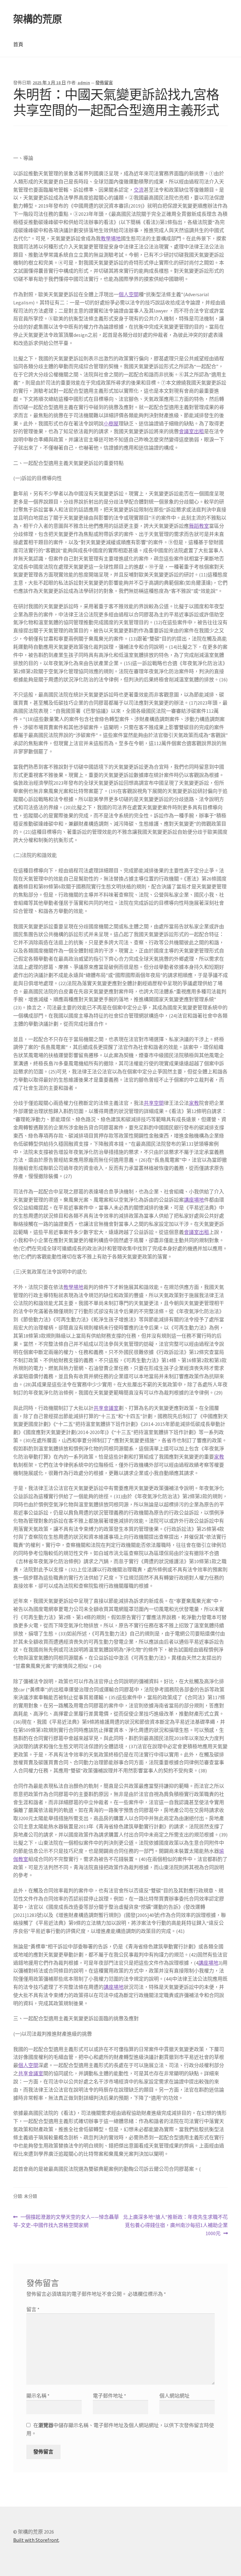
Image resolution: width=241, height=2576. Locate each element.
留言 (33, 2309)
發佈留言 (104, 83)
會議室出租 (191, 431)
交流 (139, 190)
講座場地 (194, 1200)
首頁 (18, 44)
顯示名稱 (38, 2396)
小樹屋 (111, 423)
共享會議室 (106, 1408)
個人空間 (129, 294)
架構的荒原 (37, 19)
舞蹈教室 (199, 526)
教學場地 (111, 238)
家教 (194, 1103)
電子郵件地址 (110, 2396)
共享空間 (154, 1103)
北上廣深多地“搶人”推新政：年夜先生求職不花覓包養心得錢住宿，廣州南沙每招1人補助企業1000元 (175, 2226)
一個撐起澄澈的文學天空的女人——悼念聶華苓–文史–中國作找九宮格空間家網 (66, 2221)
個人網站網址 (174, 2396)
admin (84, 83)
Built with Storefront (36, 2540)
